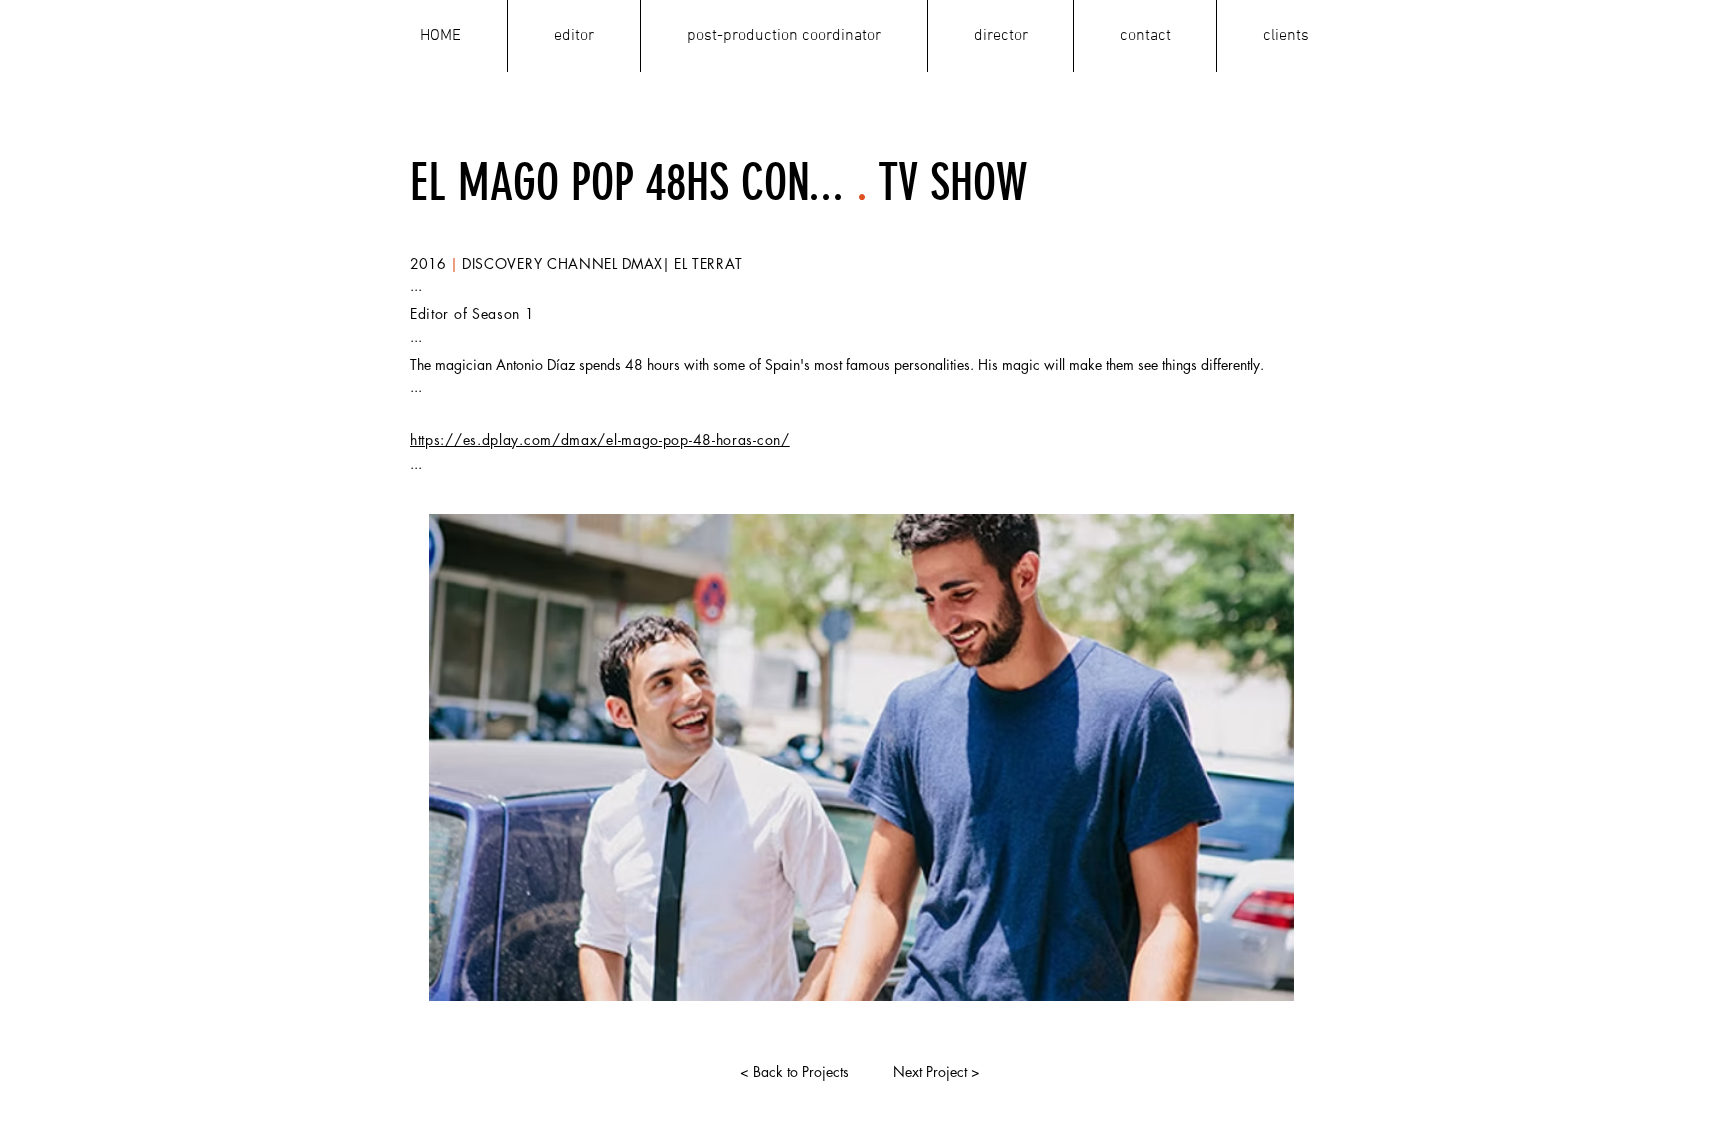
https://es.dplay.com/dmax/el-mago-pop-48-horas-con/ (600, 439)
